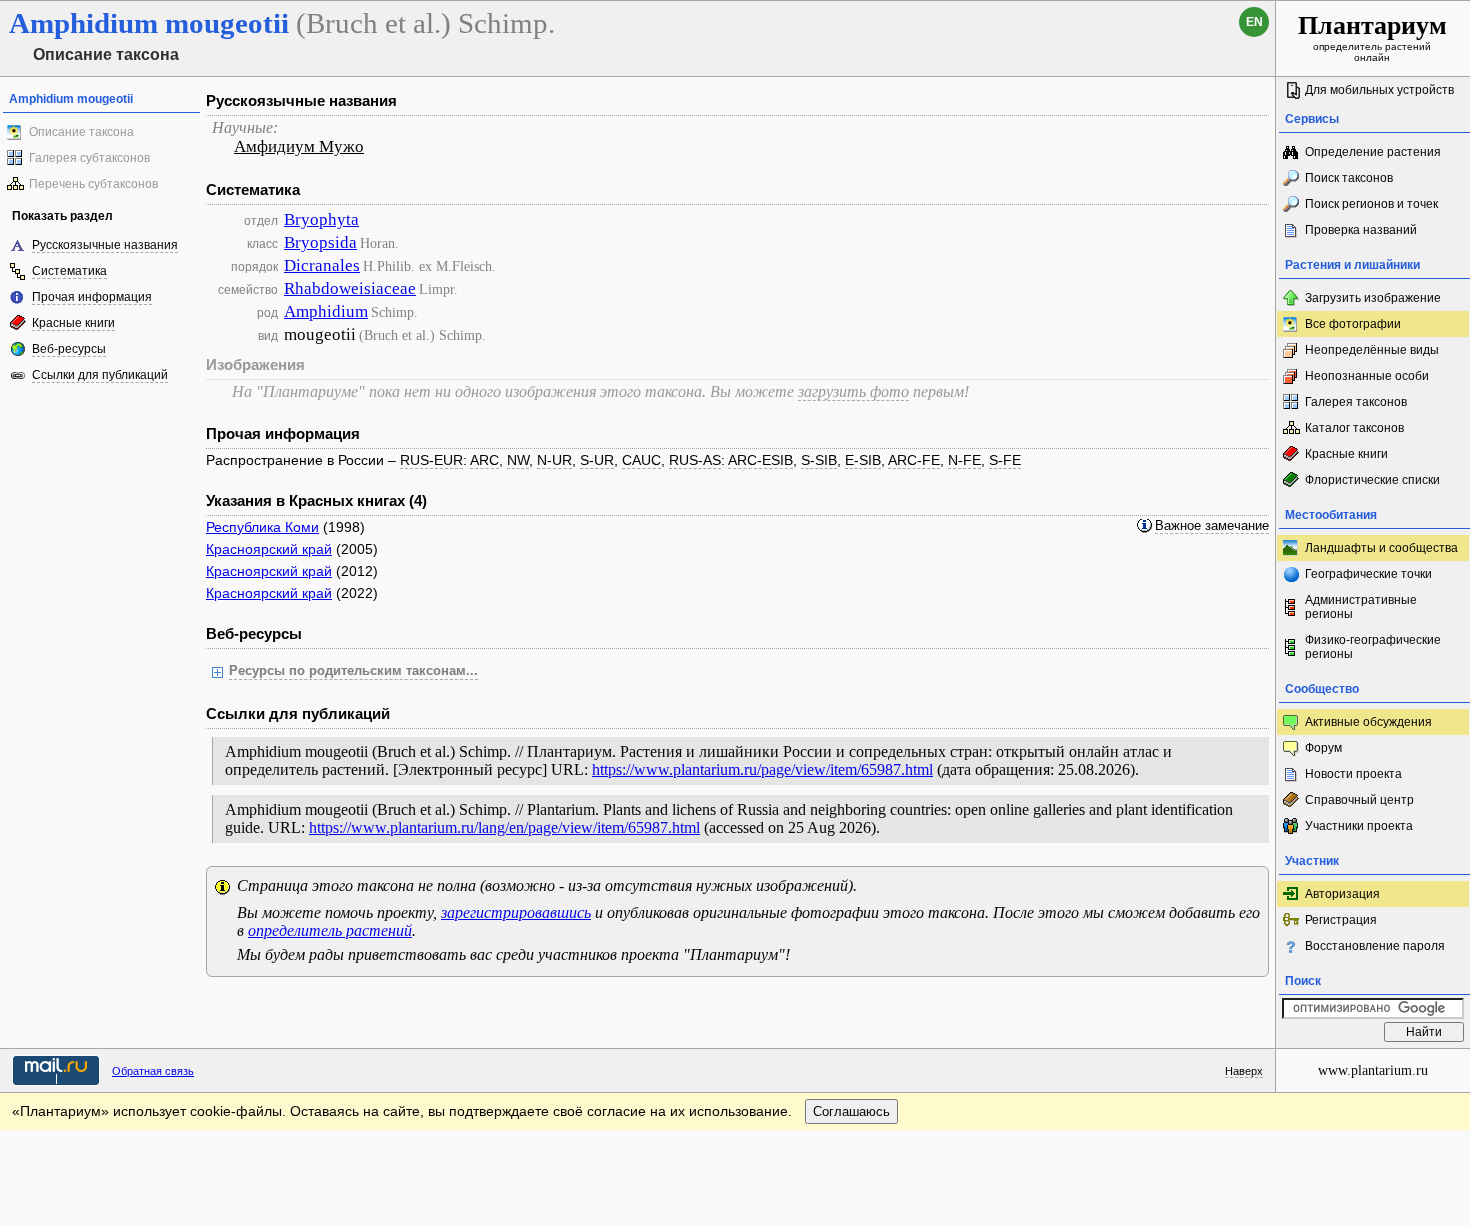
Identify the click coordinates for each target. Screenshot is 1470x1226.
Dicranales (322, 265)
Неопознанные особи (1367, 376)
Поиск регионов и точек (1371, 204)
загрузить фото (853, 391)
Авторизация (1342, 894)
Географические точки (1368, 574)
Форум (1323, 748)
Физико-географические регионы (1373, 647)
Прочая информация (92, 297)
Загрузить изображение (1373, 298)
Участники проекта (1359, 826)
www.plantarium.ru (1373, 1070)
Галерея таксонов (1356, 402)
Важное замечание (1212, 526)
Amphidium (326, 311)
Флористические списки (1372, 480)
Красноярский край (269, 549)
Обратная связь (153, 1071)
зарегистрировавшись (516, 912)
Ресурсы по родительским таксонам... (353, 671)
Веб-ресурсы (69, 349)
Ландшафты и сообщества (1381, 548)
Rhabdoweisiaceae (350, 288)
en (1254, 22)
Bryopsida (320, 242)
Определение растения (1373, 152)
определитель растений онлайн (1372, 37)
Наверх (1244, 1071)
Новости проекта (1353, 774)
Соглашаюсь (851, 1111)
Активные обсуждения (1368, 722)
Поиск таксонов (1349, 178)
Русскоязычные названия (105, 245)
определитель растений (330, 930)
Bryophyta (321, 219)
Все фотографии (1353, 324)
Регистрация (1341, 920)
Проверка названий (1361, 230)
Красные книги (73, 323)
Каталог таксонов (1354, 428)
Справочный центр (1359, 800)
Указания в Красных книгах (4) (316, 500)
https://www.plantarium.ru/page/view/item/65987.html (762, 769)
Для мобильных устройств (1379, 90)
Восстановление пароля (1375, 946)
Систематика (69, 271)
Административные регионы (1361, 607)
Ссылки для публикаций (100, 375)
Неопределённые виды (1372, 350)
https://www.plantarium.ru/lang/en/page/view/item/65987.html (504, 827)
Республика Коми (262, 527)
